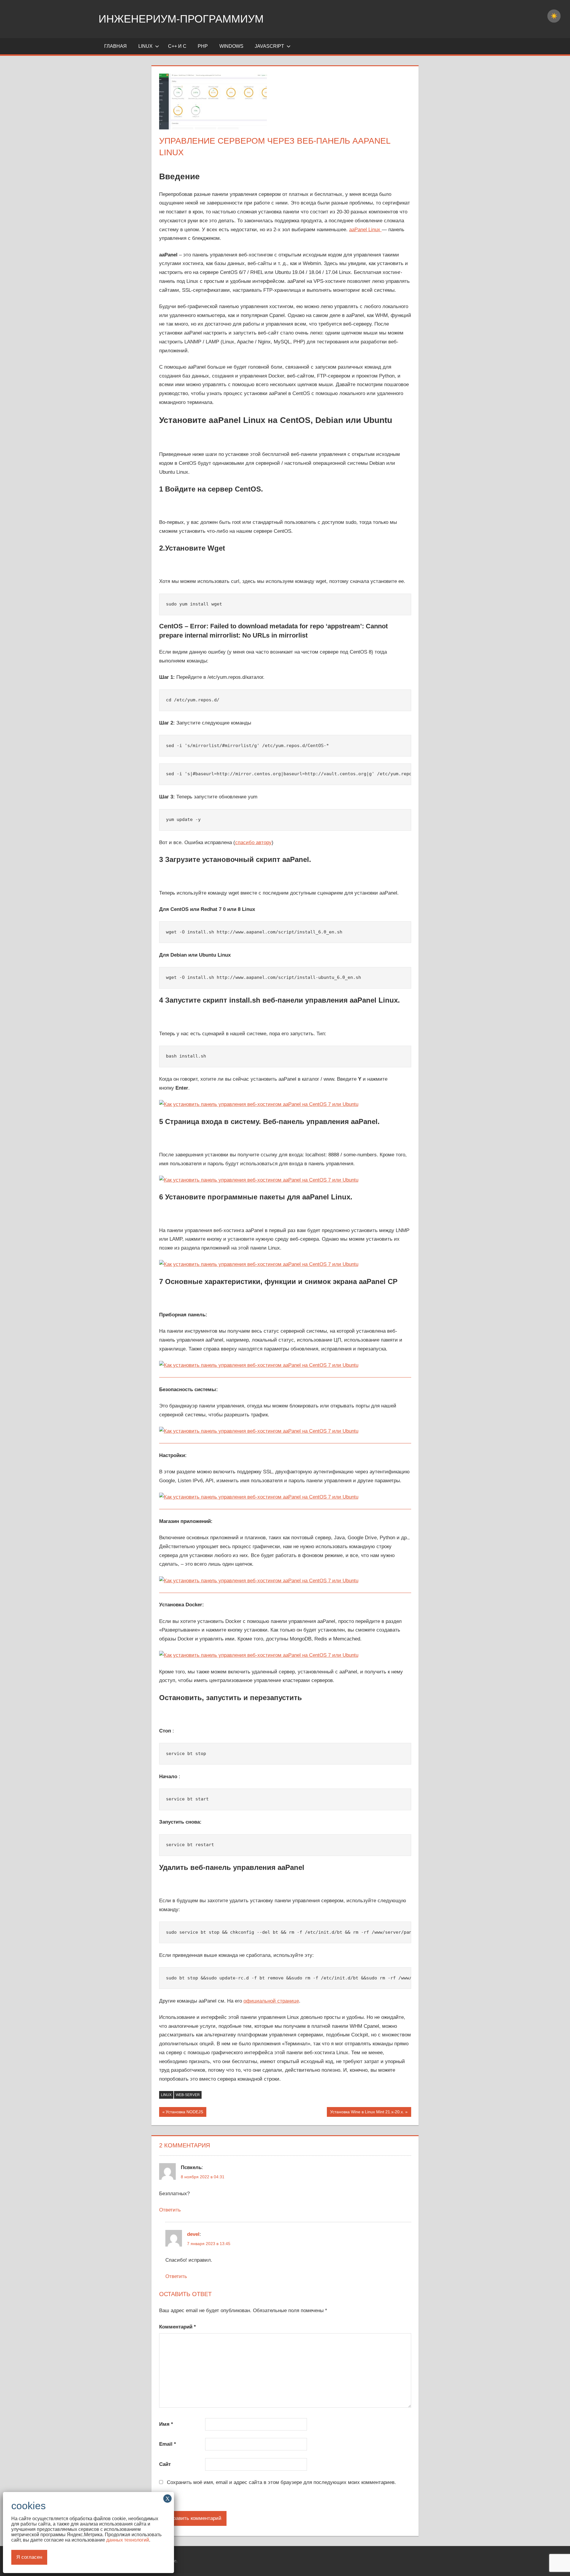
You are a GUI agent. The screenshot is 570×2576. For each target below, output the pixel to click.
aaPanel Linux (365, 230)
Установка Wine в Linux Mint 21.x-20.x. (367, 2113)
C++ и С (177, 46)
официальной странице (271, 2001)
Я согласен (29, 2557)
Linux (166, 2095)
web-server (188, 2095)
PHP (203, 46)
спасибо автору (253, 842)
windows (231, 46)
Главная (115, 46)
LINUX (145, 46)
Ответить (170, 2210)
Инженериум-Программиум (181, 19)
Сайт (165, 2464)
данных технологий (128, 2540)
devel (193, 2234)
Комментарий (178, 2327)
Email (168, 2444)
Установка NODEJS (184, 2113)
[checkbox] (554, 16)
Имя (166, 2424)
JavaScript (269, 46)
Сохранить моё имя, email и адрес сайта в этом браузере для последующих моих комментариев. (281, 2482)
